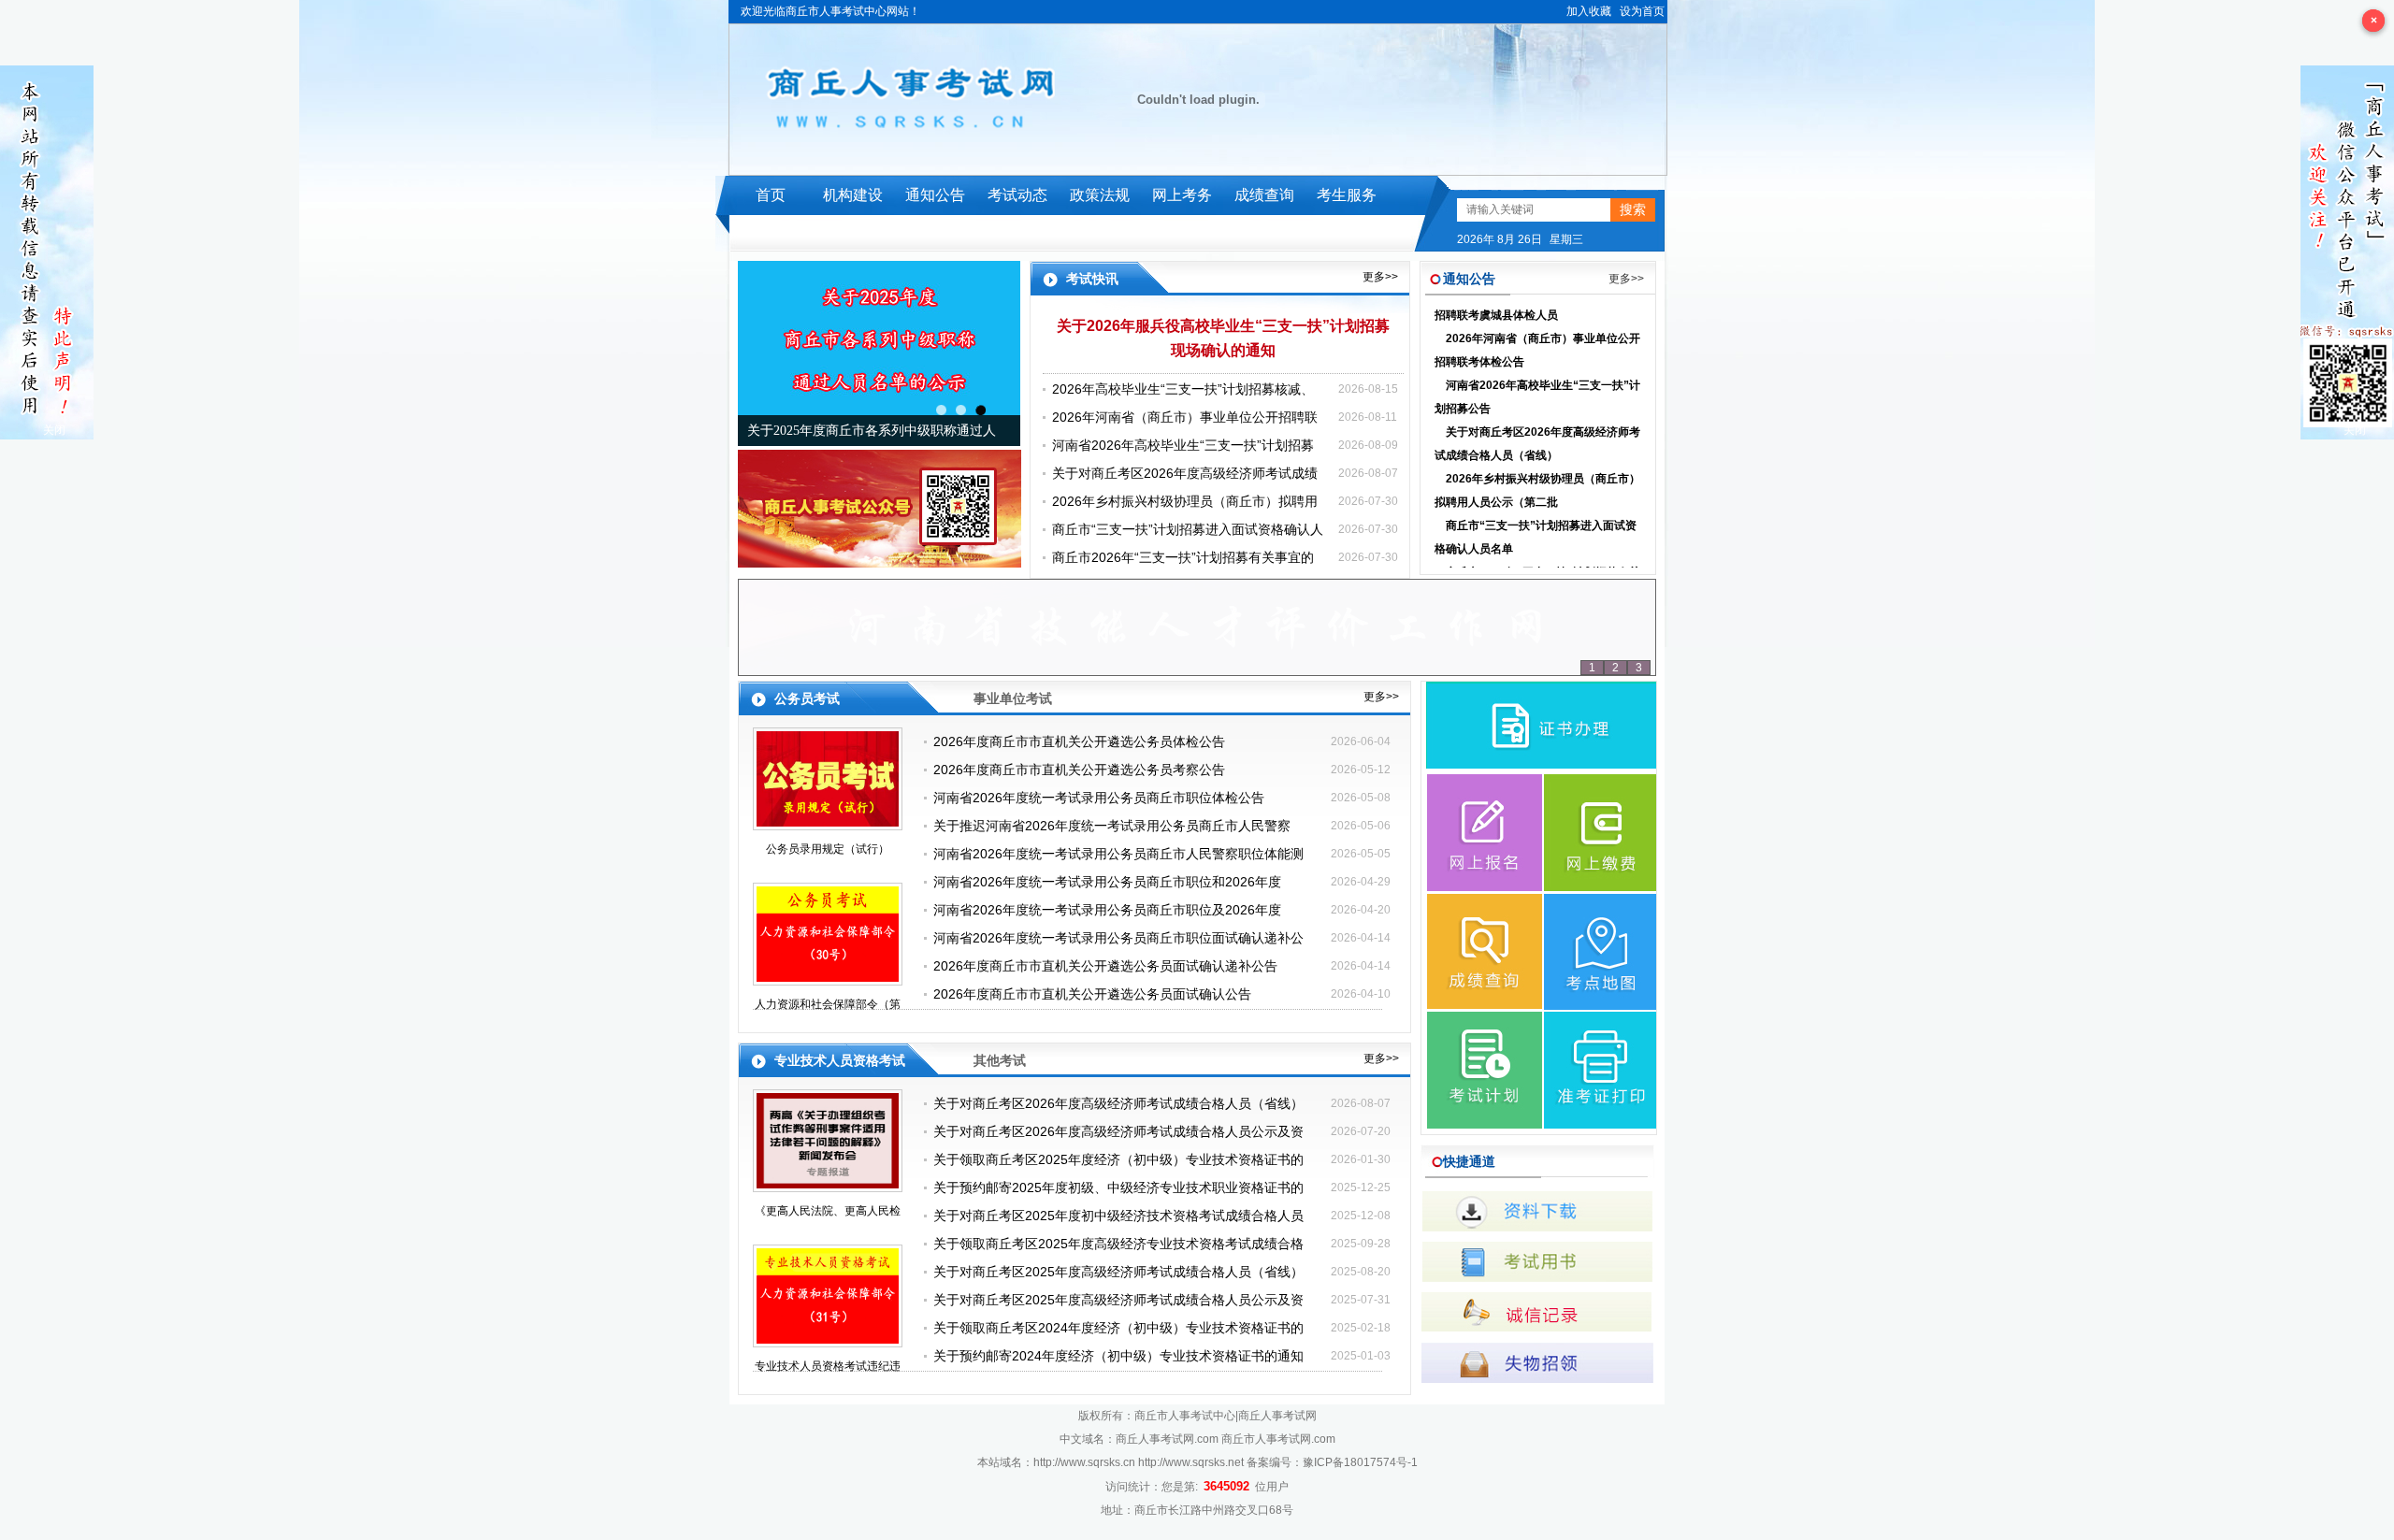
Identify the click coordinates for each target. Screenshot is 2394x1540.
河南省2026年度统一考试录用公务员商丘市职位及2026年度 (1107, 910)
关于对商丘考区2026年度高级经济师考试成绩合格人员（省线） (1537, 419)
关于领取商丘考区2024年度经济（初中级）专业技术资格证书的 (1118, 1328)
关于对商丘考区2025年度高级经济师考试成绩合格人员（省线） (1118, 1272)
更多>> (1380, 277)
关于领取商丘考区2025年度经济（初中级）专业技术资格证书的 (1118, 1159)
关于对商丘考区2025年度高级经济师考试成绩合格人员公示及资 (1118, 1300)
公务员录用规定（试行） (828, 849)
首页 (771, 195)
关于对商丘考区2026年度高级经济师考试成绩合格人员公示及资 (1118, 1131)
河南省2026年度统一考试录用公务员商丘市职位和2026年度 (1107, 882)
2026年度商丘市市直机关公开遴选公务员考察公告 (1079, 770)
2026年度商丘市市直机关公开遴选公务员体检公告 (1079, 741)
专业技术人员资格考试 (840, 1060)
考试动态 (1017, 195)
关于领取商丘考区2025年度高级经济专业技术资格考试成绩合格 (1118, 1244)
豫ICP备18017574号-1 (1360, 1462)
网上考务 (1182, 195)
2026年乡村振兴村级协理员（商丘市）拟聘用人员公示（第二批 (1537, 466)
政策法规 (1100, 195)
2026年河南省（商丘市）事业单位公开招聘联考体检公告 (1537, 326)
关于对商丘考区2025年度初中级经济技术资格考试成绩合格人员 (1118, 1216)
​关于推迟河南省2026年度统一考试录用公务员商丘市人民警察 (1112, 826)
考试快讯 (1092, 279)
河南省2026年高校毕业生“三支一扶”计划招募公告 (1537, 373)
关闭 (54, 430)
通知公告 (935, 195)
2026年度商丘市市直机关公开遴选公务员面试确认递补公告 (1105, 966)
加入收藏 (1589, 11)
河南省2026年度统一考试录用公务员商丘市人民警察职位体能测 (1118, 854)
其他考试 (1000, 1060)
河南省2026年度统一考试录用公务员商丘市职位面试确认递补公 (1118, 938)
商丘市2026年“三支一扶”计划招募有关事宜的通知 (1537, 560)
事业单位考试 (1013, 698)
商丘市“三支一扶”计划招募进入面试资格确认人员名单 (1536, 513)
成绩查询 (1264, 195)
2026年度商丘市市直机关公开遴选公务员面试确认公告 (1092, 994)
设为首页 (1642, 11)
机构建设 (853, 195)
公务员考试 (807, 698)
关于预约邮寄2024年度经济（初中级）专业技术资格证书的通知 (1118, 1356)
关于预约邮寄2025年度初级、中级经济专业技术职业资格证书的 (1118, 1187)
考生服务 (1347, 195)
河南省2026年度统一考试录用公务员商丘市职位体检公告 (1099, 798)
